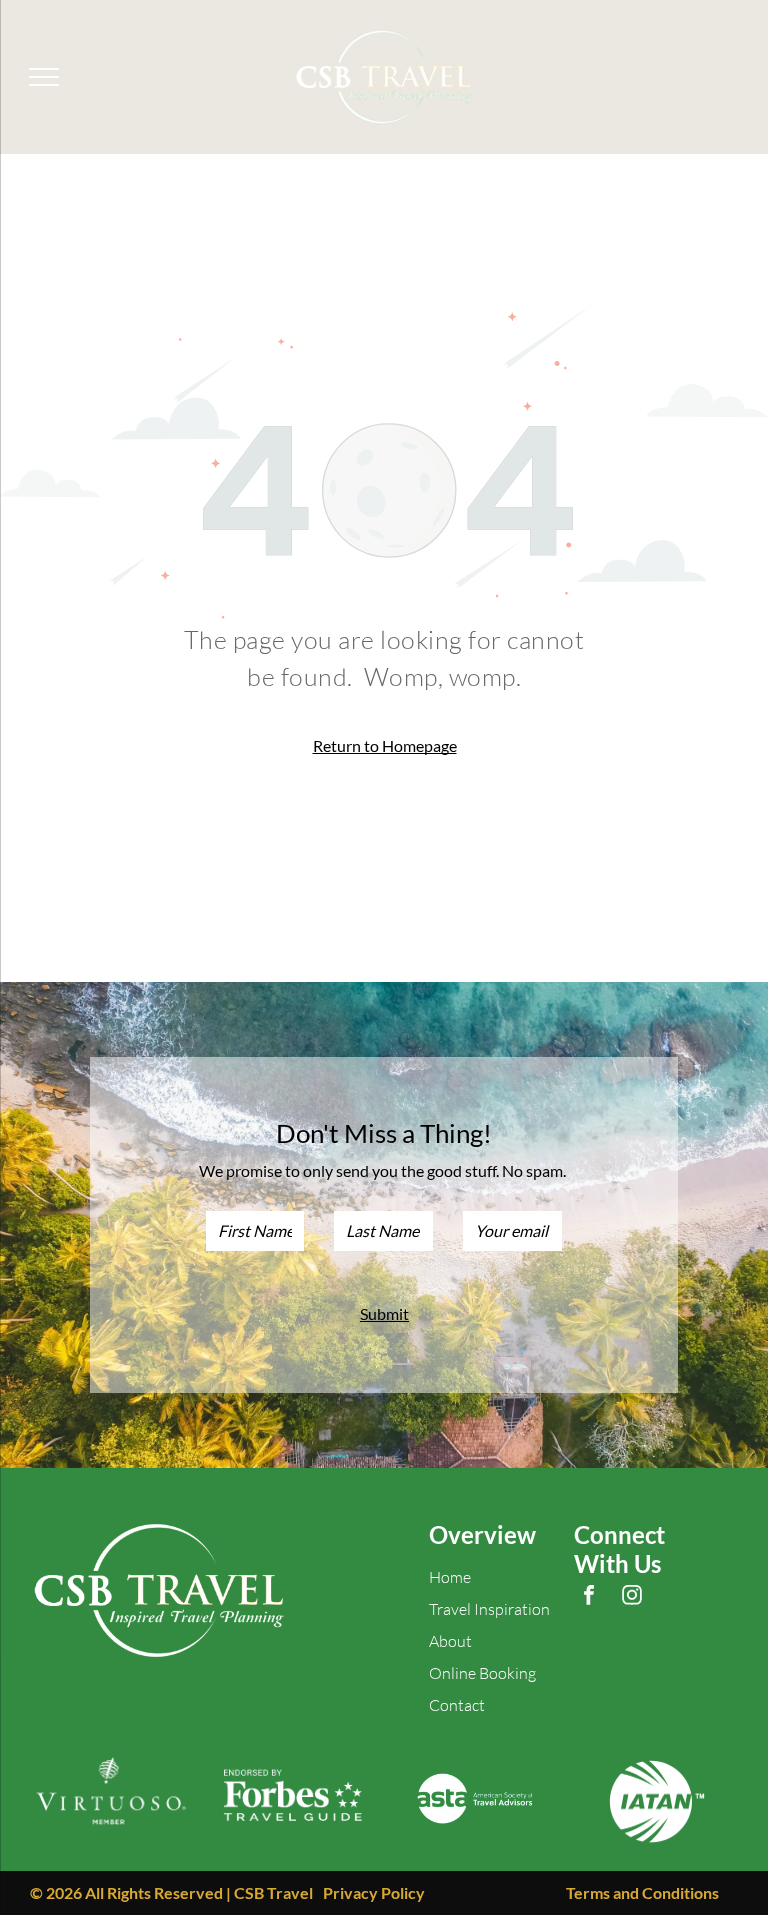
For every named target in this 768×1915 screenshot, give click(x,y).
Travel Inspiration (489, 1609)
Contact (457, 1705)
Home (450, 1577)
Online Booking (482, 1673)
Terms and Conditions (642, 1892)
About (450, 1641)
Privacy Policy (374, 1892)
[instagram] (632, 1597)
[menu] (44, 77)
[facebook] (589, 1597)
